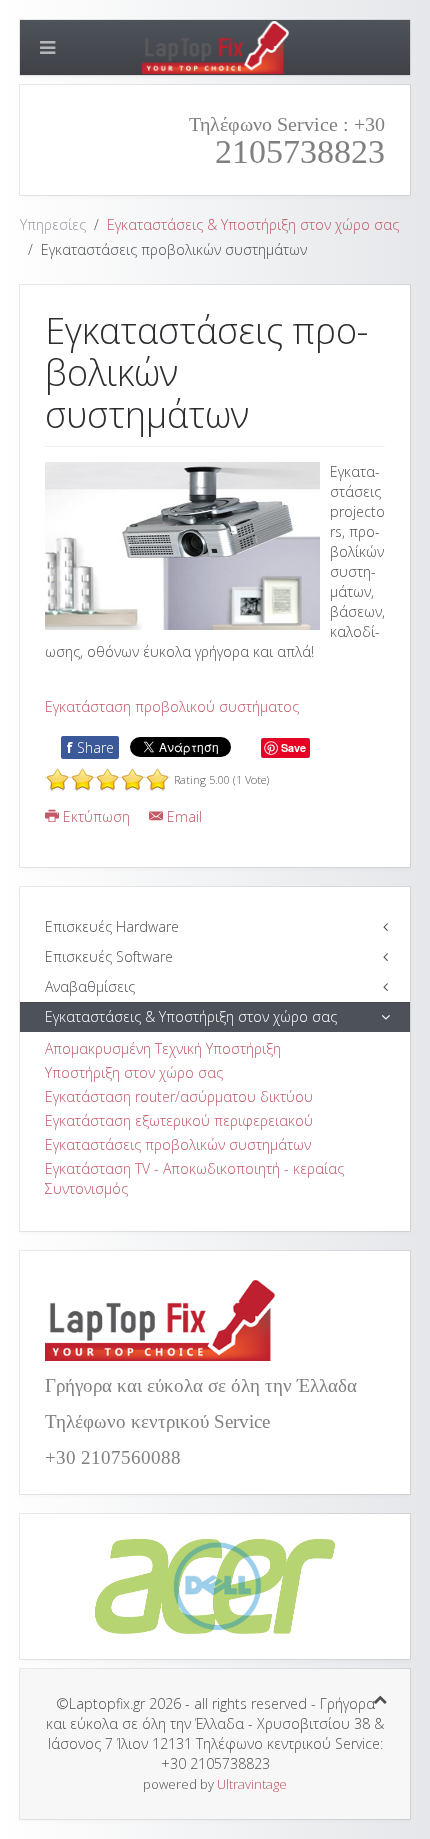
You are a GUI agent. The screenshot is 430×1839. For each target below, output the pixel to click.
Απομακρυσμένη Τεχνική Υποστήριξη (163, 1048)
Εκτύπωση (96, 816)
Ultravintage (252, 1784)
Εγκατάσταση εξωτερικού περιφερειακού (179, 1120)
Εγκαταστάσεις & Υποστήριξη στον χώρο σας (253, 224)
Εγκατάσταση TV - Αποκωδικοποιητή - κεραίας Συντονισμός (194, 1178)
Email (182, 816)
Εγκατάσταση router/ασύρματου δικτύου (179, 1096)
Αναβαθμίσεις (90, 986)
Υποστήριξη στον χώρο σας (134, 1072)
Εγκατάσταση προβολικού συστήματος (172, 706)
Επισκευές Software (109, 956)
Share (90, 747)
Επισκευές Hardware (112, 926)
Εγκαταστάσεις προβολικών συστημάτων (178, 1144)
